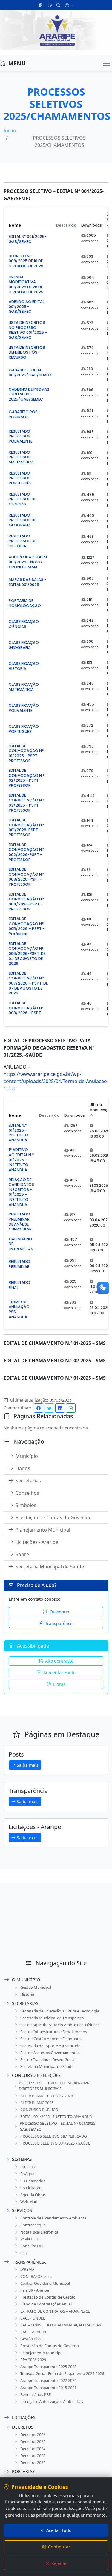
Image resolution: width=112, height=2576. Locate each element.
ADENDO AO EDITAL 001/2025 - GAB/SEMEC (26, 307)
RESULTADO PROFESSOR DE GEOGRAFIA (22, 520)
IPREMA (27, 2269)
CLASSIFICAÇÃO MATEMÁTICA (24, 687)
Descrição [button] (66, 225)
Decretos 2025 (33, 2441)
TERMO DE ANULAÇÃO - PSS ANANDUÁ (21, 1310)
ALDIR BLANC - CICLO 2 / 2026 (47, 2096)
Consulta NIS (32, 2246)
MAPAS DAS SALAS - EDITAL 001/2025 (27, 582)
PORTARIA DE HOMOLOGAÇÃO (25, 603)
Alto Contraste (59, 1661)
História (27, 1994)
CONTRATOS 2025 (36, 2276)
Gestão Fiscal (32, 2339)
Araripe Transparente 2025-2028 (48, 2367)
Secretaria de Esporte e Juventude (50, 2046)
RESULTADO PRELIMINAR (19, 1264)
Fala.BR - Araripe (35, 2290)
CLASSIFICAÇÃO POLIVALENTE (24, 708)
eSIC (24, 2253)
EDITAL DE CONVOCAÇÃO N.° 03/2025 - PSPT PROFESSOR (27, 803)
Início (10, 131)
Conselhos (27, 1493)
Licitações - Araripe (37, 1542)
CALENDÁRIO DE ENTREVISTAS (21, 1244)
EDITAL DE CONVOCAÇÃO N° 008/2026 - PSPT (26, 1008)
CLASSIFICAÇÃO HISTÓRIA (24, 666)
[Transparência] (41, 5)
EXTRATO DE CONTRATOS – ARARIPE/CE (55, 2311)
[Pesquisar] (58, 5)
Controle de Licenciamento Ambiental (54, 2218)
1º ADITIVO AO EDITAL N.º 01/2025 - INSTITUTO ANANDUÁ (21, 1160)
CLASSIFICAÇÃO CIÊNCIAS (24, 624)
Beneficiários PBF (36, 2394)
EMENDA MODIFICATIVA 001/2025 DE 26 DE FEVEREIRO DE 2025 (26, 285)
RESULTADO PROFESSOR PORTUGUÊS (20, 478)
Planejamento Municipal (43, 1530)
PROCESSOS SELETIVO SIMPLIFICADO (54, 2136)
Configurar (59, 2547)
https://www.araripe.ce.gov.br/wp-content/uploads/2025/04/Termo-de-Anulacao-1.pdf (56, 1081)
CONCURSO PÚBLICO (39, 2110)
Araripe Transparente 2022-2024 (48, 2380)
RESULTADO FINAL (19, 1285)
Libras (59, 1684)
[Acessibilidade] (69, 5)
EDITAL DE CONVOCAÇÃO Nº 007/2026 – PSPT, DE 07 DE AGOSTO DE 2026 (28, 983)
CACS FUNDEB (33, 2318)
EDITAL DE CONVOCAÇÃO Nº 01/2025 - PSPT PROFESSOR (26, 754)
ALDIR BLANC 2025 (37, 2103)
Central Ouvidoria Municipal (45, 2283)
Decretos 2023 (33, 2456)
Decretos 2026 (33, 2435)
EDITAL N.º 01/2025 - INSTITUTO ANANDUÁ (19, 1133)
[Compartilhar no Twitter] (49, 1408)
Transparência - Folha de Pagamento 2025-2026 (62, 2373)
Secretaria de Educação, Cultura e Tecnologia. (60, 2011)
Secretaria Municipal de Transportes (52, 2018)
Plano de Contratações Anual (46, 2304)
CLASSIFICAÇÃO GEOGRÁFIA (24, 645)
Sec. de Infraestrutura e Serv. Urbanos (54, 2032)
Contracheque (33, 2225)
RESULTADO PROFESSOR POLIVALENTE (20, 436)
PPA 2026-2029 (33, 2360)
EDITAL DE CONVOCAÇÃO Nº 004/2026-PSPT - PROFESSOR (26, 902)
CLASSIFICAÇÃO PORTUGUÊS (24, 729)
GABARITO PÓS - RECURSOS (25, 414)
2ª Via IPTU (30, 2239)
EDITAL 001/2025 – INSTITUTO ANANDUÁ (56, 2116)
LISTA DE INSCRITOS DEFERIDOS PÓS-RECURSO (27, 352)
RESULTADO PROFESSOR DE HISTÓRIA (22, 541)
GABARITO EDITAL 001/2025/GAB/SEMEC (30, 372)
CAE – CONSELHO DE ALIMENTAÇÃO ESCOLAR (61, 2325)
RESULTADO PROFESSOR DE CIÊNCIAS (22, 499)
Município (27, 1456)
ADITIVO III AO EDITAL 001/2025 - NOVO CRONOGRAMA (28, 562)
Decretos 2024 (33, 2449)
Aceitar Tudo (59, 2530)
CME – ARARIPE (34, 2332)
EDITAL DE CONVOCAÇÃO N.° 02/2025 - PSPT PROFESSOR (27, 778)
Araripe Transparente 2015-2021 (48, 2388)
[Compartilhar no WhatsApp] (71, 1408)
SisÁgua (27, 2174)
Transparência (59, 1623)
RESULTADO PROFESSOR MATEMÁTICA (21, 457)
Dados (23, 1468)
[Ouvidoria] (50, 5)
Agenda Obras (33, 2195)
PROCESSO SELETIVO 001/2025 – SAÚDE (55, 2143)
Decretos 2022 (33, 2462)
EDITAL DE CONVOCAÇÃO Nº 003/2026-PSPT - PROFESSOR (26, 877)
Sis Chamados (33, 2181)
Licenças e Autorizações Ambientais (52, 2401)
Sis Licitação (31, 2188)
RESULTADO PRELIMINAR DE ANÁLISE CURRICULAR (20, 1222)
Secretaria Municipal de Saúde (50, 1567)
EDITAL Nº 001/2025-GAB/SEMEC (28, 239)
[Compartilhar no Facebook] (39, 1408)
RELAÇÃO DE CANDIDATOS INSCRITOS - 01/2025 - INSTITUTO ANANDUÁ (21, 1192)
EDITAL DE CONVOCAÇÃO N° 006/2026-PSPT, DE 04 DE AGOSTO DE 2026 (27, 954)
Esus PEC (28, 2167)
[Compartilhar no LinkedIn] (60, 1408)
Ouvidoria (59, 1612)
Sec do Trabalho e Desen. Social (48, 2059)
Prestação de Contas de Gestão (48, 2297)
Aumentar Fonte (59, 1673)
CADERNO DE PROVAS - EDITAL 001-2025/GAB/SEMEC (29, 394)
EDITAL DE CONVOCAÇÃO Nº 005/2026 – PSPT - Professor (27, 926)
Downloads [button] (92, 225)
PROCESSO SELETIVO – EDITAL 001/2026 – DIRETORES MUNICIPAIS (55, 2086)
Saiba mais (28, 1765)
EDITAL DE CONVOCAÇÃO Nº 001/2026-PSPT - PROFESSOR (26, 828)
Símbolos (26, 1505)
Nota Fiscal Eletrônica (39, 2232)
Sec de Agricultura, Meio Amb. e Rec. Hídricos (60, 2025)
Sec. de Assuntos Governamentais (50, 2053)
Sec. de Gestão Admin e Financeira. (51, 2039)
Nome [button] (15, 225)
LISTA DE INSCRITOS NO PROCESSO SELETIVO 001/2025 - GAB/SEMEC (28, 330)
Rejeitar (59, 2563)
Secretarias (28, 1481)
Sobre (22, 1554)
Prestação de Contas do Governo (53, 1517)
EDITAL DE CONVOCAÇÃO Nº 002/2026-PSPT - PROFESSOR (26, 852)
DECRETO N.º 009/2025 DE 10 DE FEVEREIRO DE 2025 (26, 261)
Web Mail (29, 2201)
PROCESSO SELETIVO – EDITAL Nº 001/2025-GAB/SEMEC (58, 2126)
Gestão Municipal (36, 1987)
